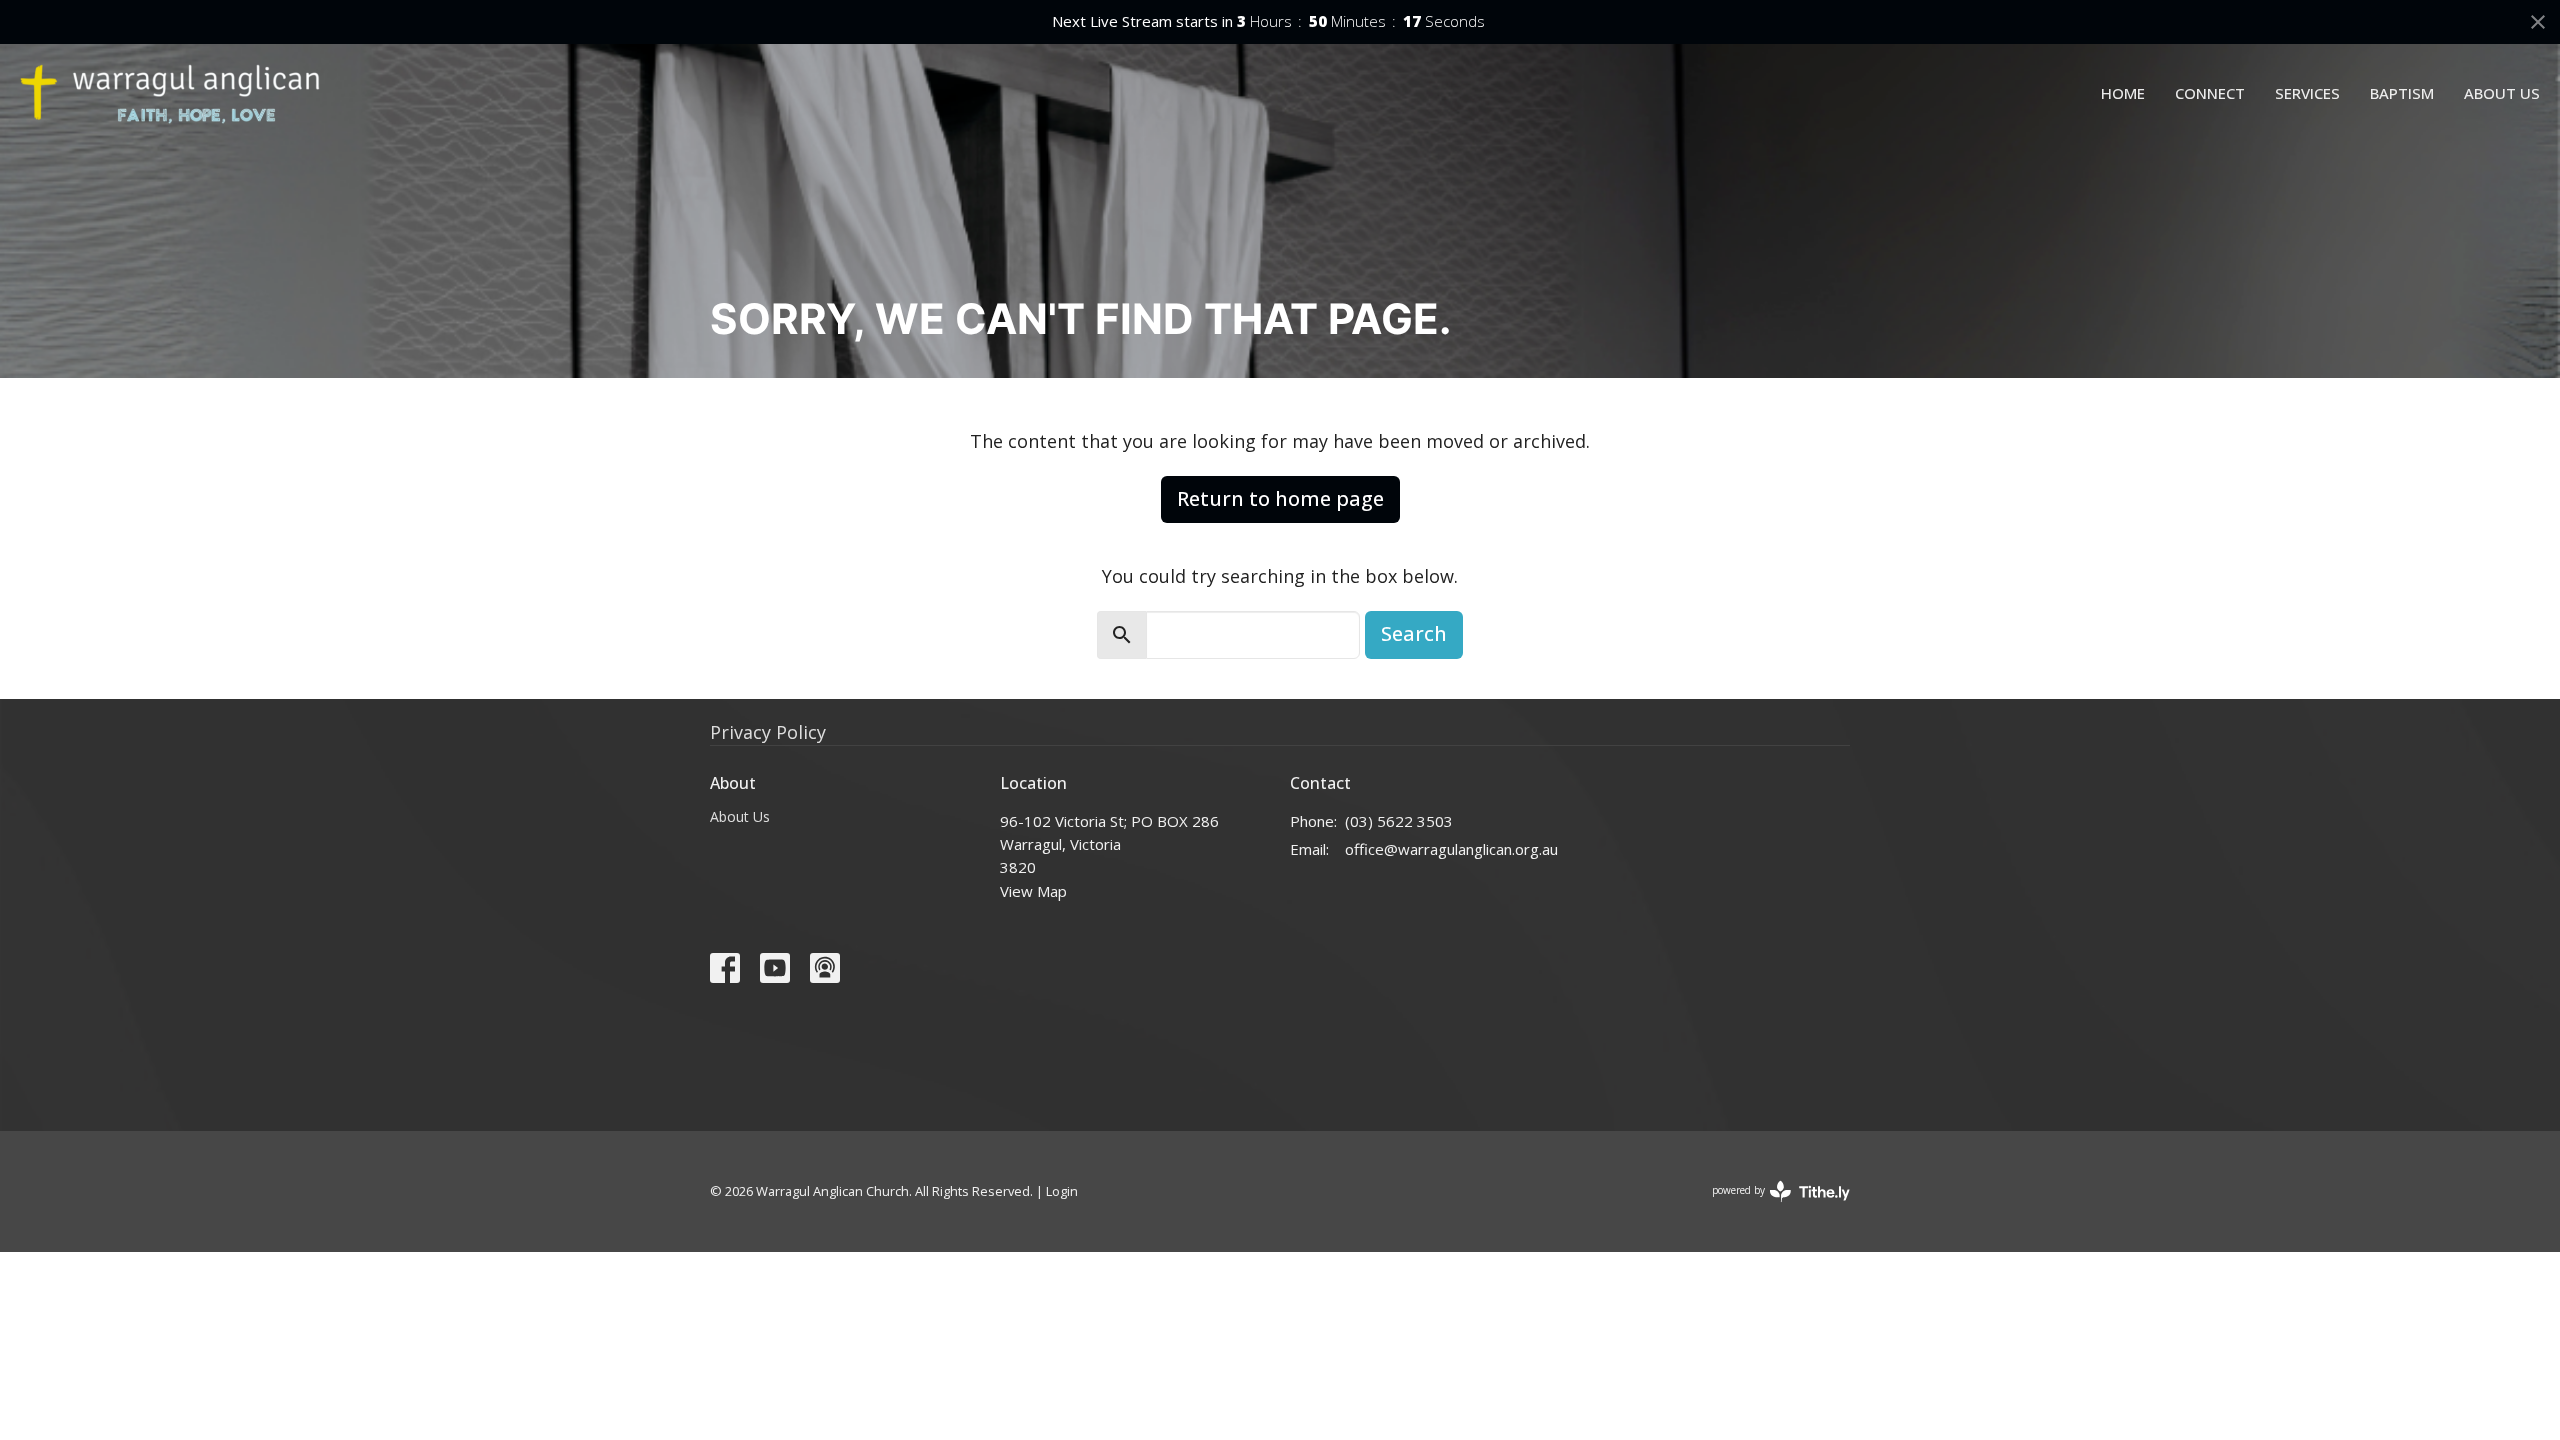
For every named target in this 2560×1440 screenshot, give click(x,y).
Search (1414, 633)
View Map (1033, 891)
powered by (1770, 1207)
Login (1062, 1191)
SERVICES (2307, 93)
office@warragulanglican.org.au (1451, 849)
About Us (740, 816)
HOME (2123, 93)
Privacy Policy (768, 732)
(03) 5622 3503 (1399, 821)
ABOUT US (2502, 93)
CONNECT (2210, 93)
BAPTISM (2402, 93)
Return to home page (1280, 498)
